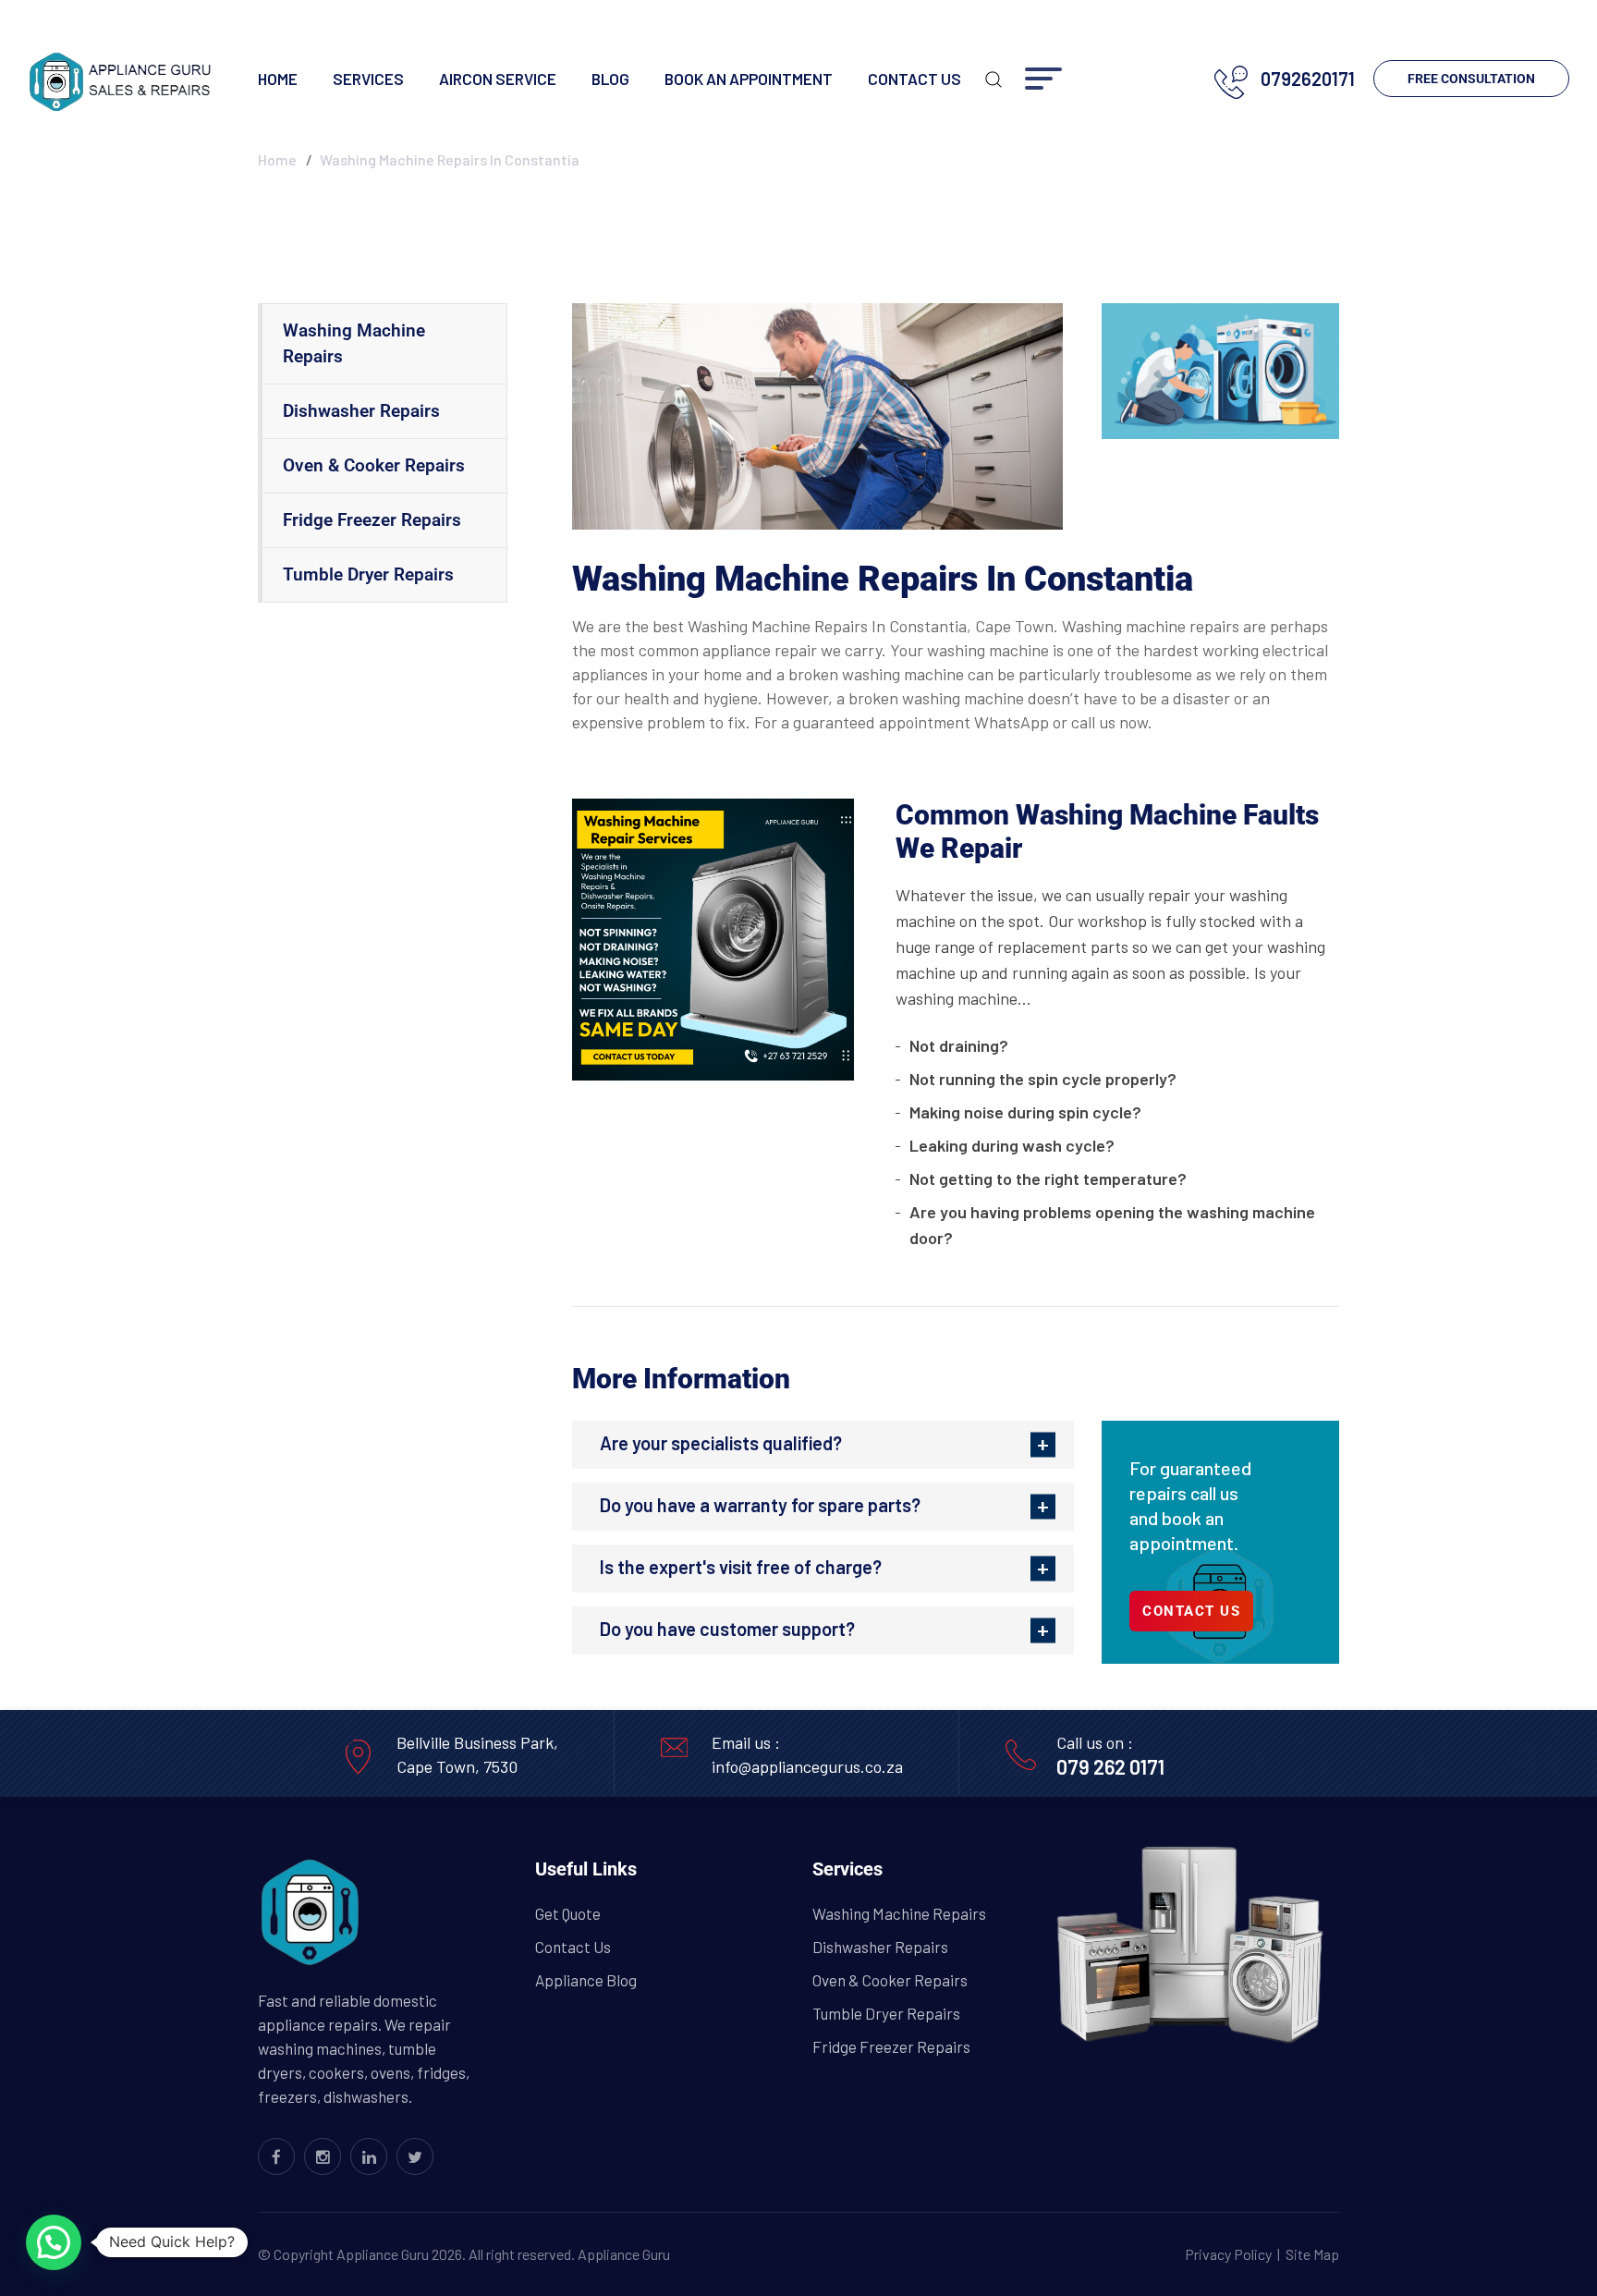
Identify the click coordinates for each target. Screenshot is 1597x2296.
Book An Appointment (749, 79)
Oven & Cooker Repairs (374, 465)
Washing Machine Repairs (354, 343)
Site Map (1312, 2254)
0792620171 (1308, 79)
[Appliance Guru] (120, 79)
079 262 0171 (1110, 1766)
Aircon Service (498, 79)
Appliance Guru (624, 2254)
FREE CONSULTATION (1471, 79)
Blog (610, 79)
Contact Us (914, 79)
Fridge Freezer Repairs (372, 520)
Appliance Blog (586, 1980)
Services (368, 79)
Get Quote (568, 1913)
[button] (54, 2242)
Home (278, 79)
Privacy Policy (1228, 2254)
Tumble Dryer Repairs (368, 574)
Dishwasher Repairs (361, 411)
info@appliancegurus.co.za (807, 1766)
